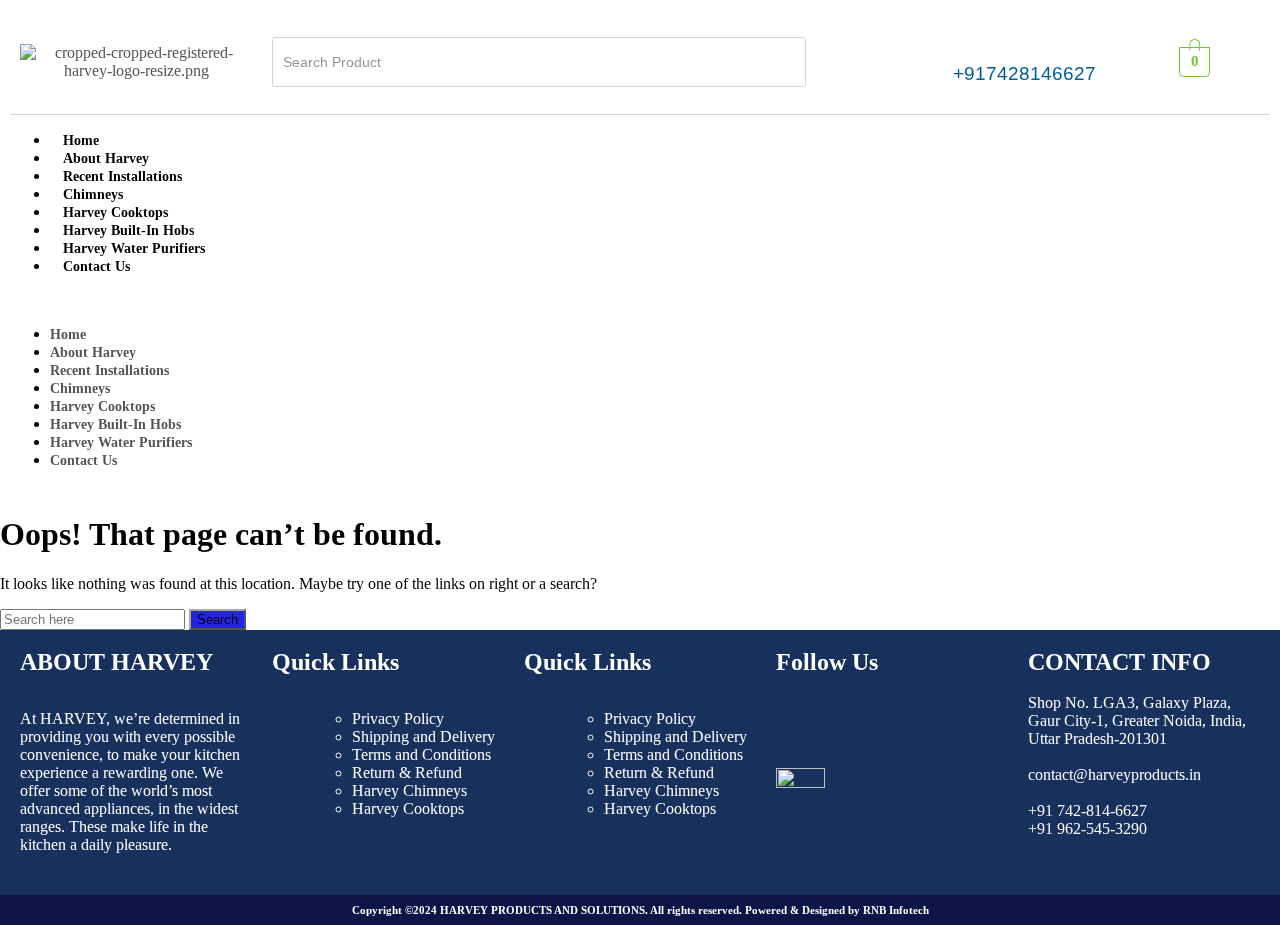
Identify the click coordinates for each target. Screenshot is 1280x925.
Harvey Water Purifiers (134, 248)
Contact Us (96, 266)
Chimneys (93, 194)
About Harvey (106, 158)
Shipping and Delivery (423, 736)
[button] (640, 300)
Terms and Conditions (421, 754)
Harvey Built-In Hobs (128, 230)
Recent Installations (122, 176)
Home (81, 140)
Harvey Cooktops (115, 212)
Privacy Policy (398, 718)
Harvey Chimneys (409, 790)
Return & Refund (407, 772)
